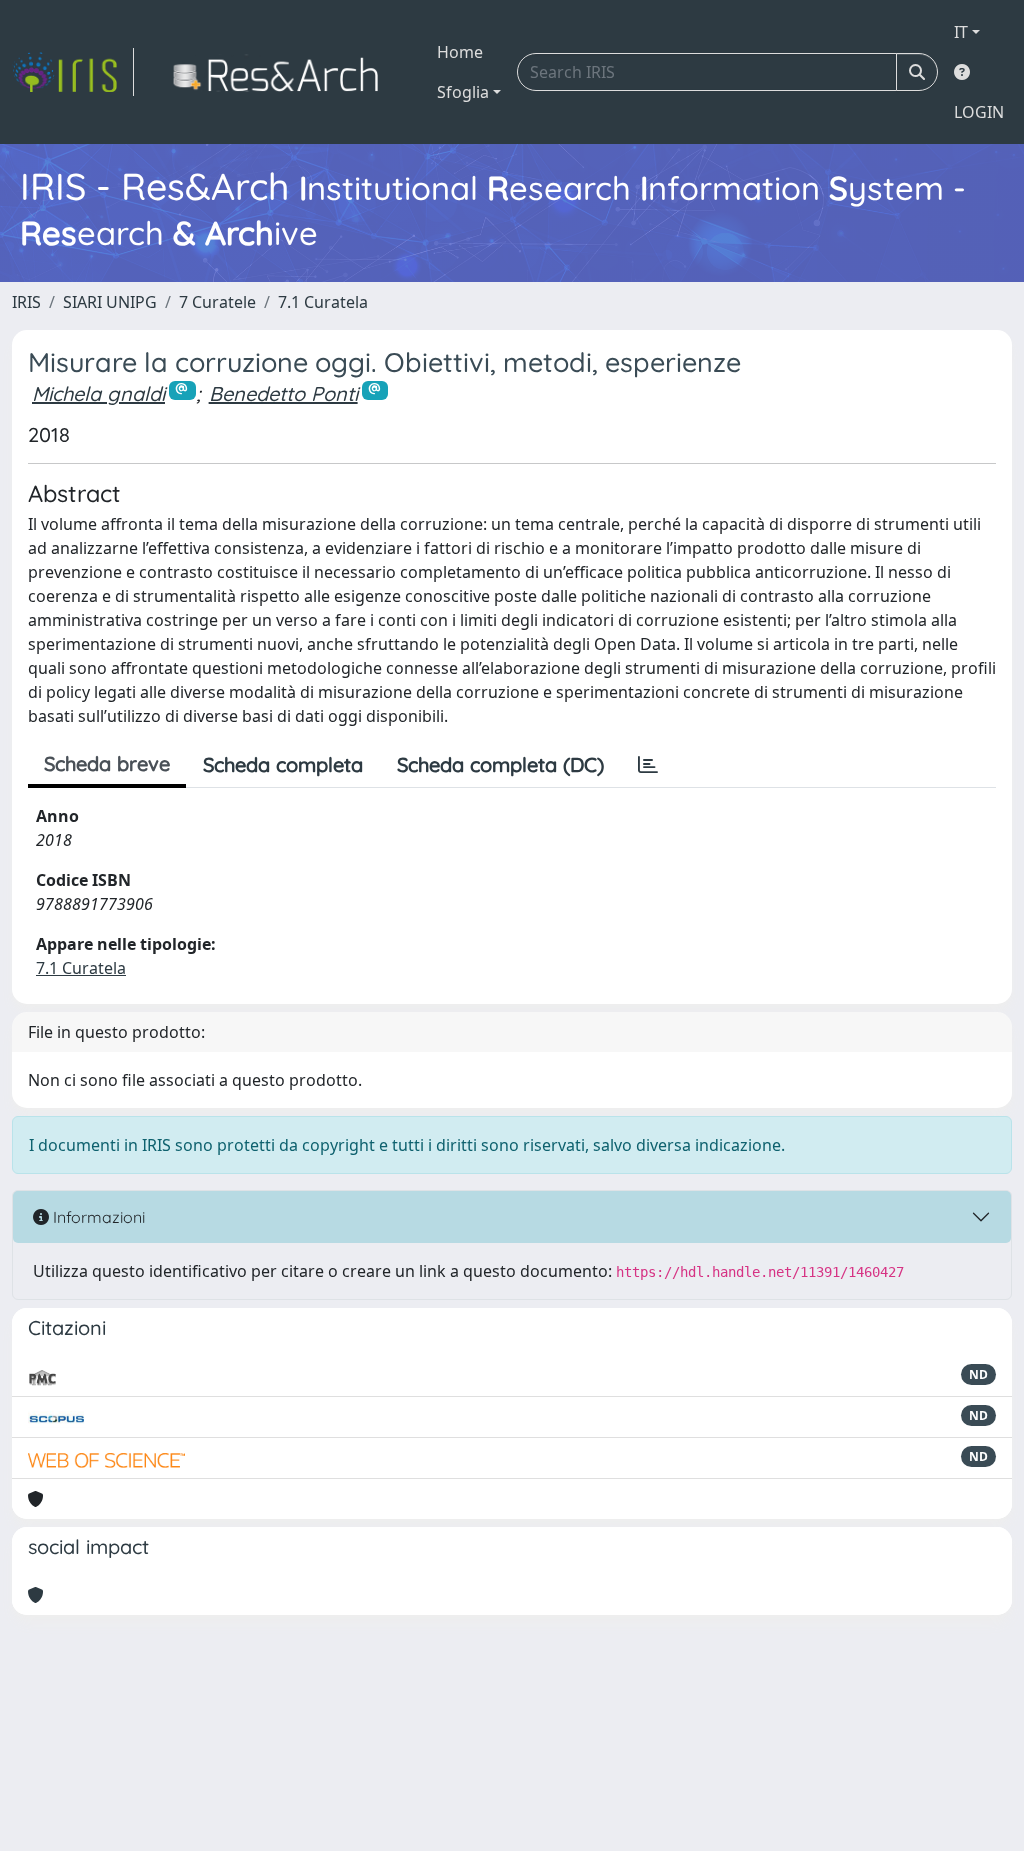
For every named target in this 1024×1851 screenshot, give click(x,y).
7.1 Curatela (323, 302)
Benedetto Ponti (283, 393)
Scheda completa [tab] (283, 764)
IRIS (26, 302)
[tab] (648, 765)
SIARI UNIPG (110, 302)
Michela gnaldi (98, 393)
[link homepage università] (281, 72)
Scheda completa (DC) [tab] (500, 764)
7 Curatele (217, 302)
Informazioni (97, 1217)
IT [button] (961, 32)
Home (460, 52)
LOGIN (979, 112)
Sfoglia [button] (463, 92)
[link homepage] (73, 72)
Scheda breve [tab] (107, 763)
